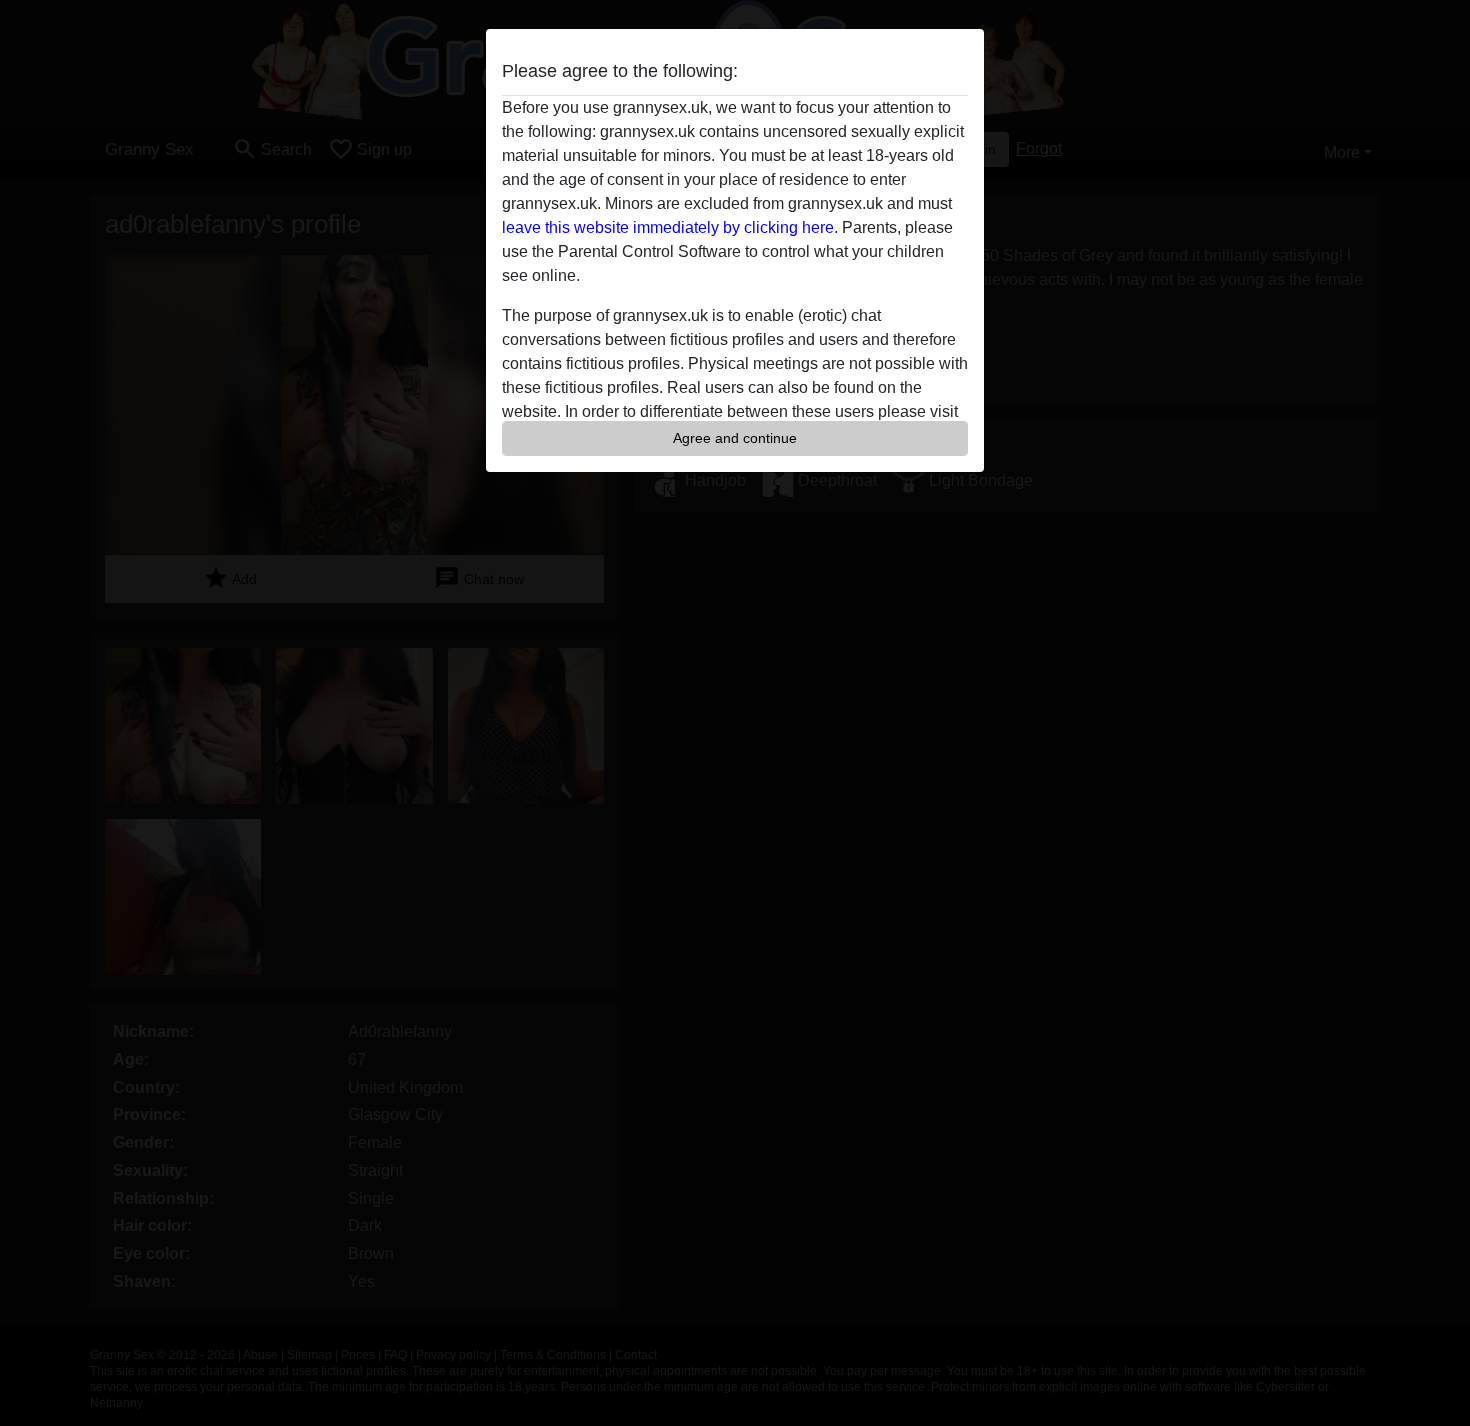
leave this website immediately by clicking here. (670, 227)
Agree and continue (735, 438)
